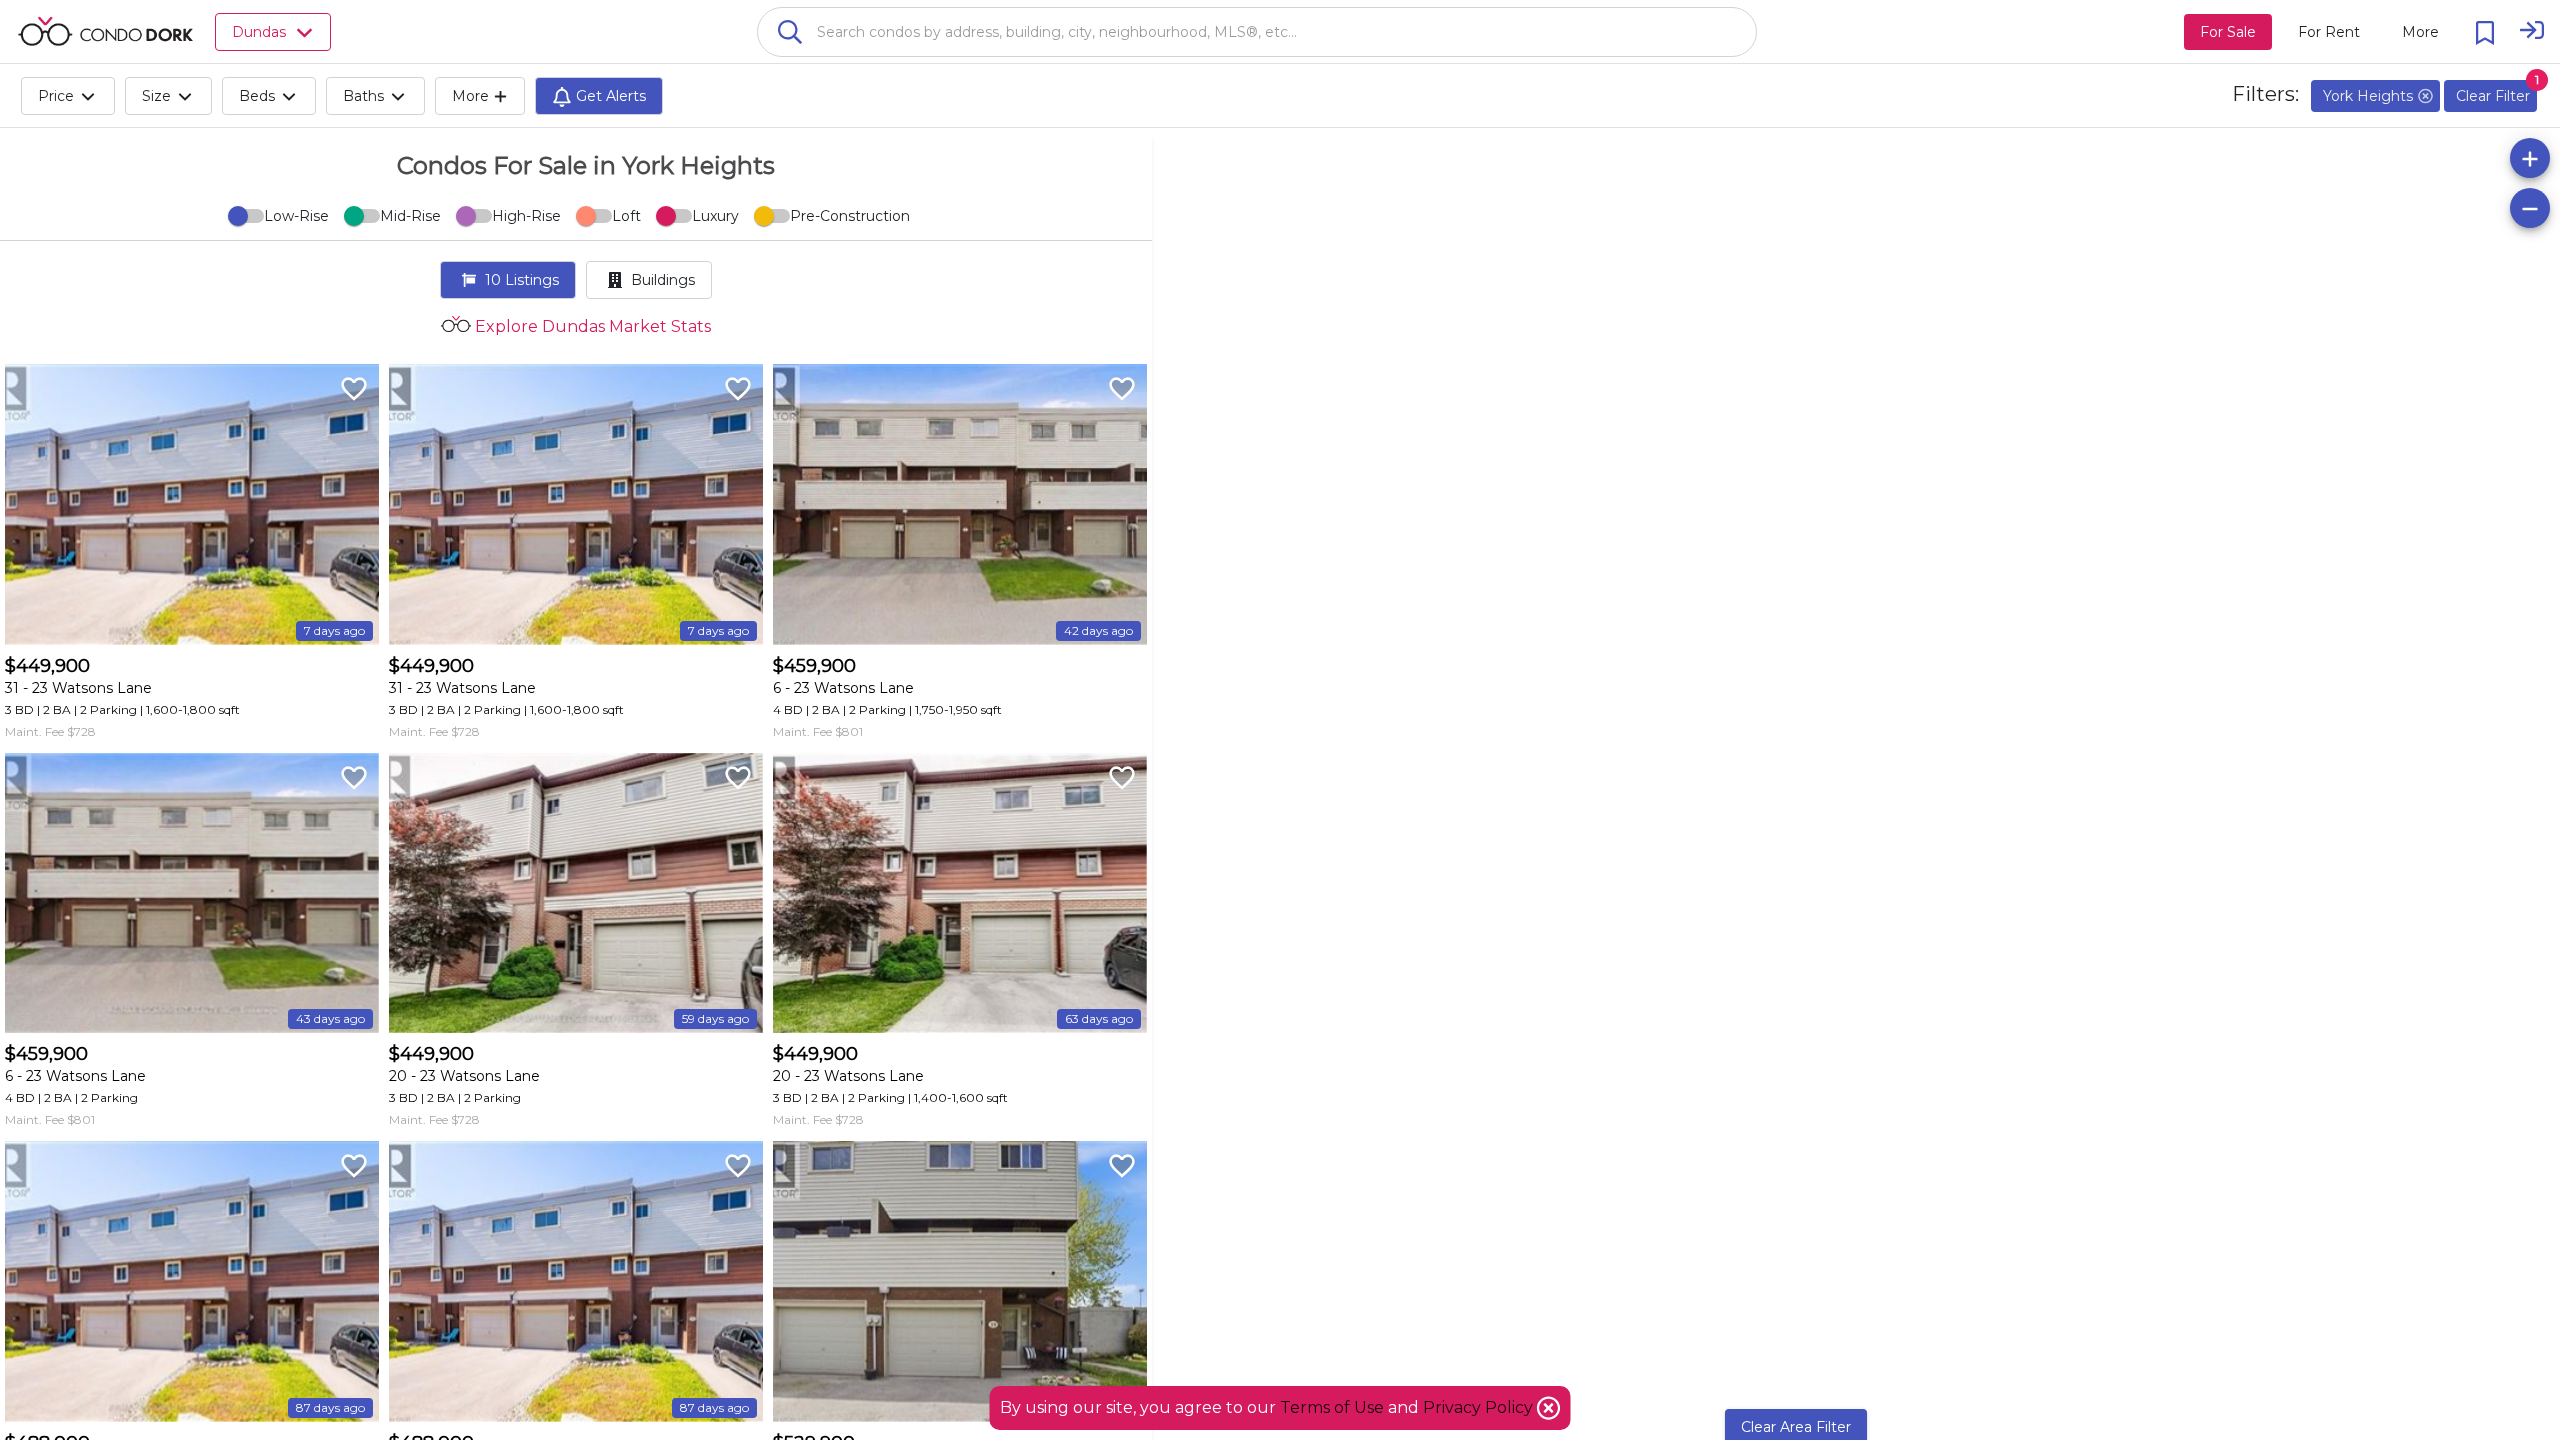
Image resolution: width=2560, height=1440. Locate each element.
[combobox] (1257, 32)
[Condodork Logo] (105, 31)
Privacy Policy (1480, 1407)
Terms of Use (1332, 1407)
